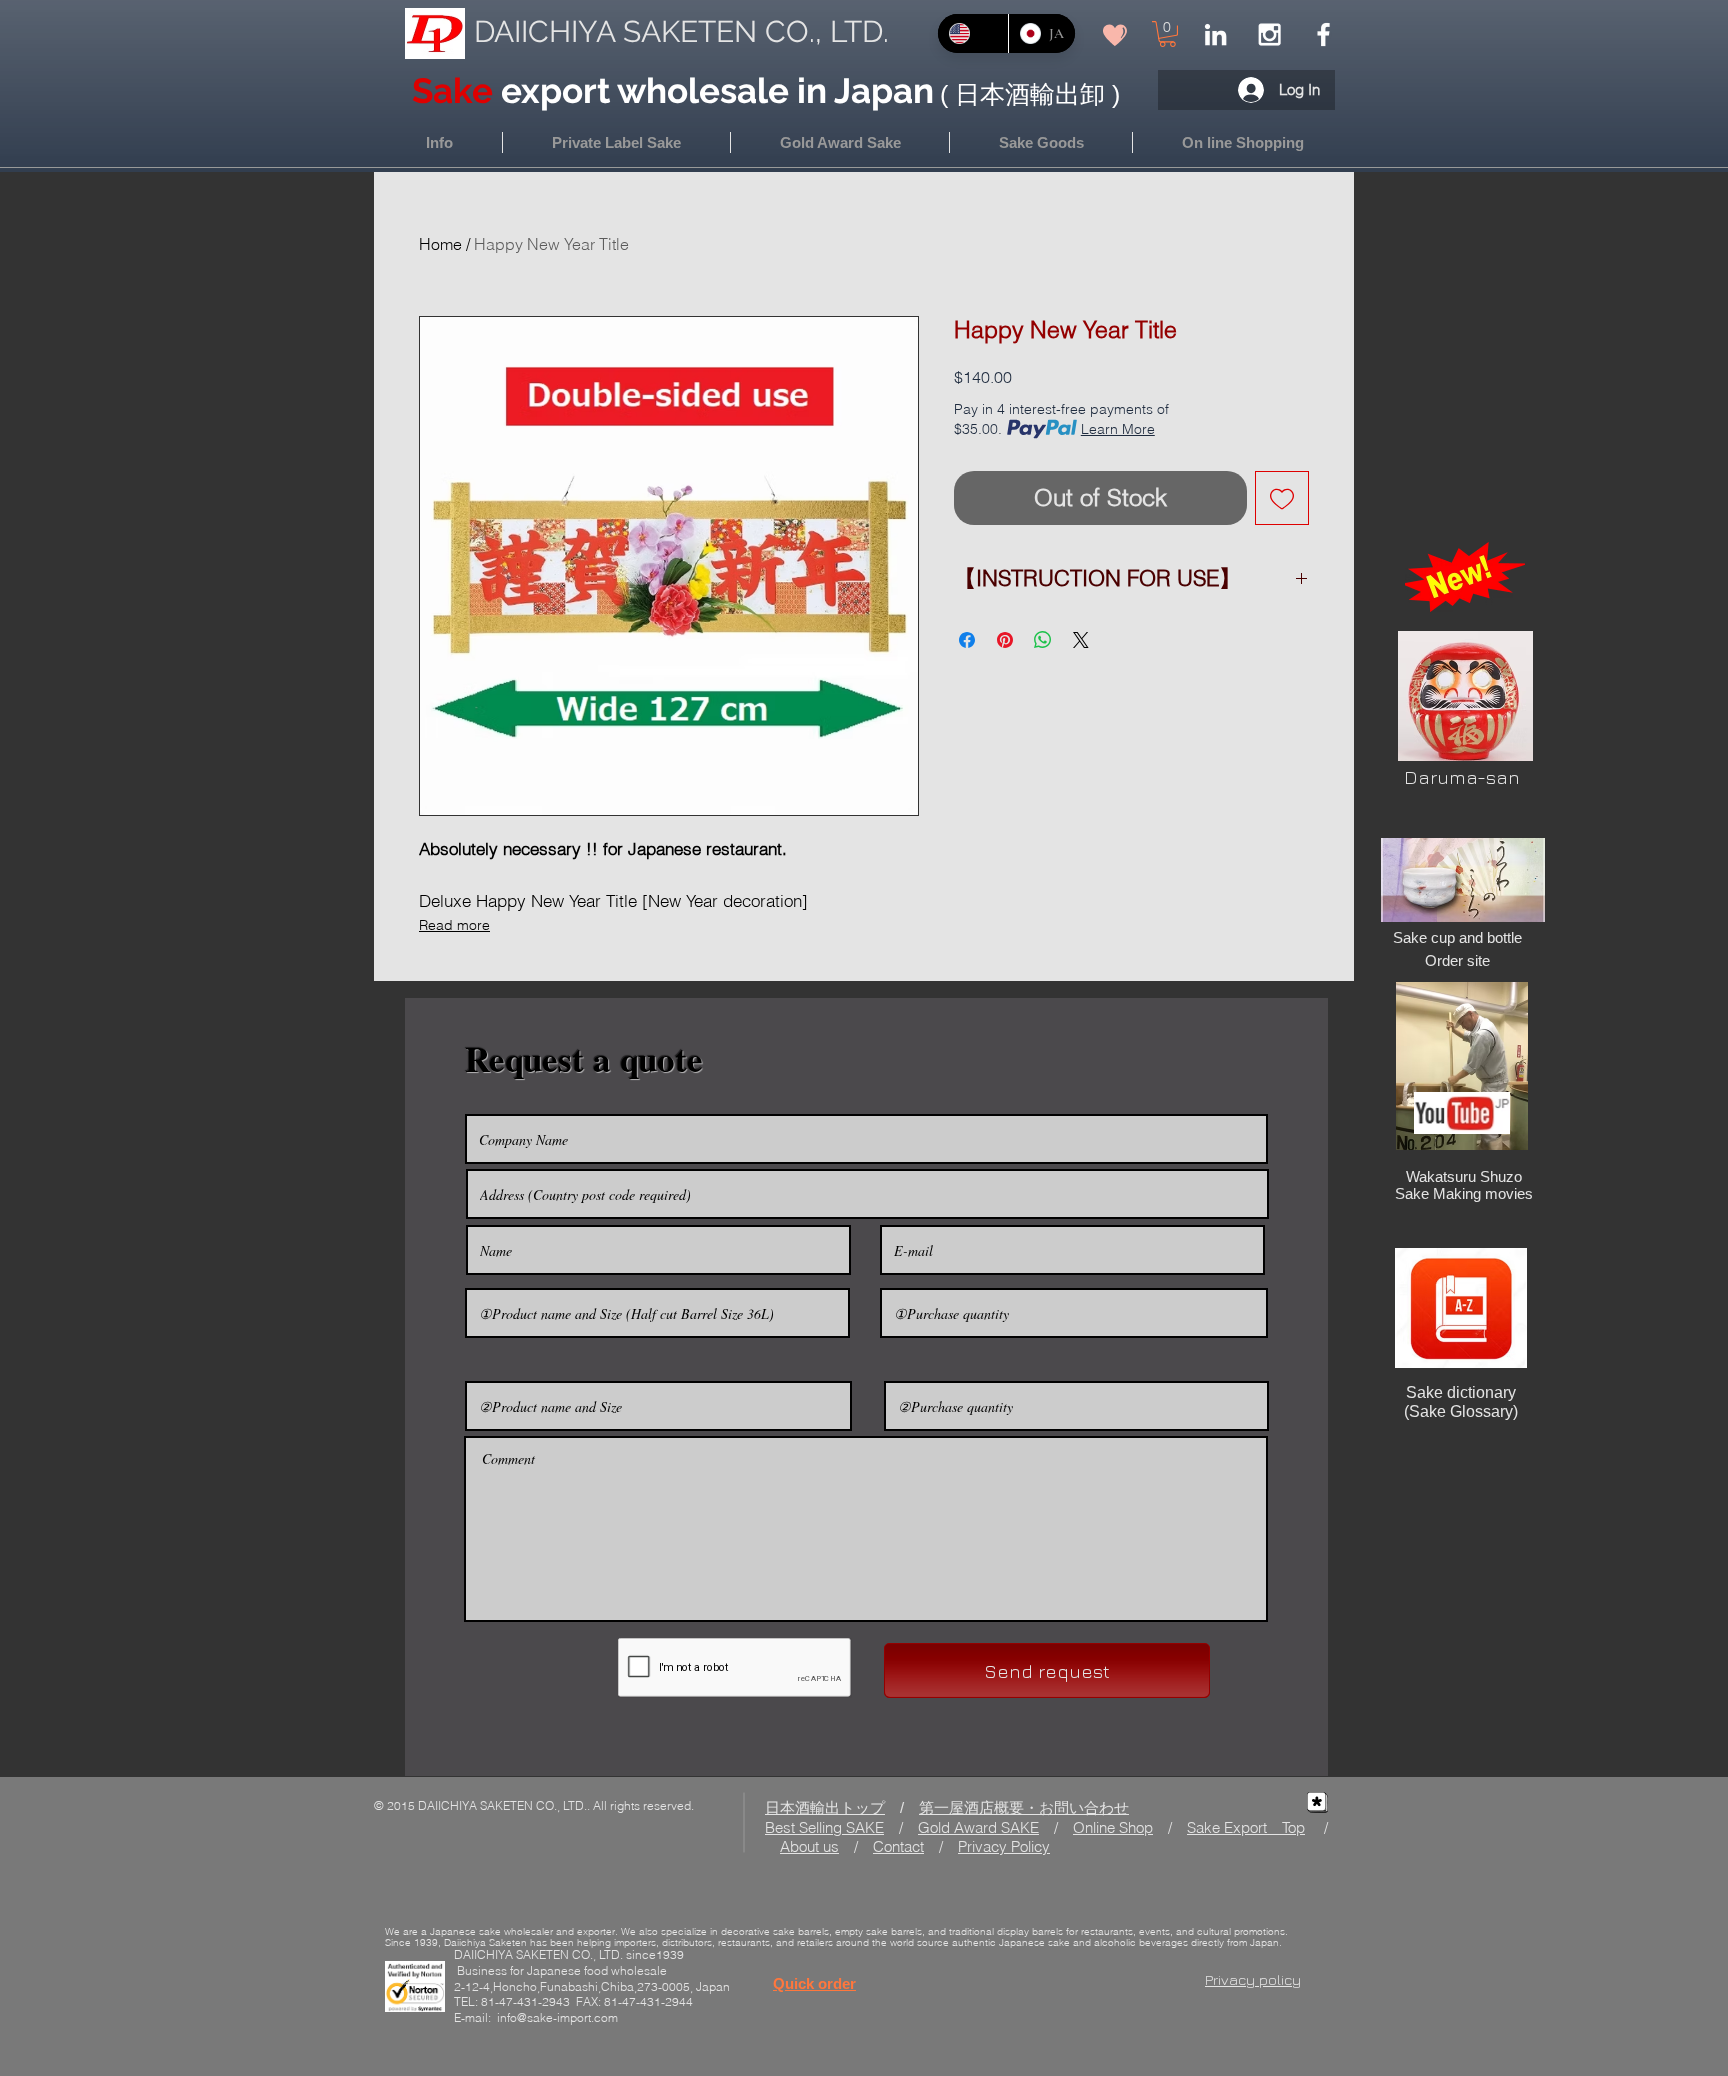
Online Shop (1113, 1827)
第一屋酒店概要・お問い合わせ (1024, 1807)
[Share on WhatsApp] (1043, 640)
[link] (1167, 34)
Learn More (1118, 429)
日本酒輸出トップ (825, 1807)
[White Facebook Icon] (1323, 34)
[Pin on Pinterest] (1005, 640)
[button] (1242, 142)
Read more (454, 925)
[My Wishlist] (1115, 34)
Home (440, 244)
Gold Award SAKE (978, 1827)
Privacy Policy (1004, 1846)
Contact (898, 1846)
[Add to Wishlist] (1282, 498)
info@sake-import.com (557, 2017)
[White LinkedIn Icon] (1215, 34)
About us (809, 1846)
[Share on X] (1081, 640)
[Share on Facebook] (967, 640)
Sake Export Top (1246, 1827)
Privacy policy (1253, 1979)
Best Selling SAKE (824, 1827)
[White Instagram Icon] (1269, 34)
